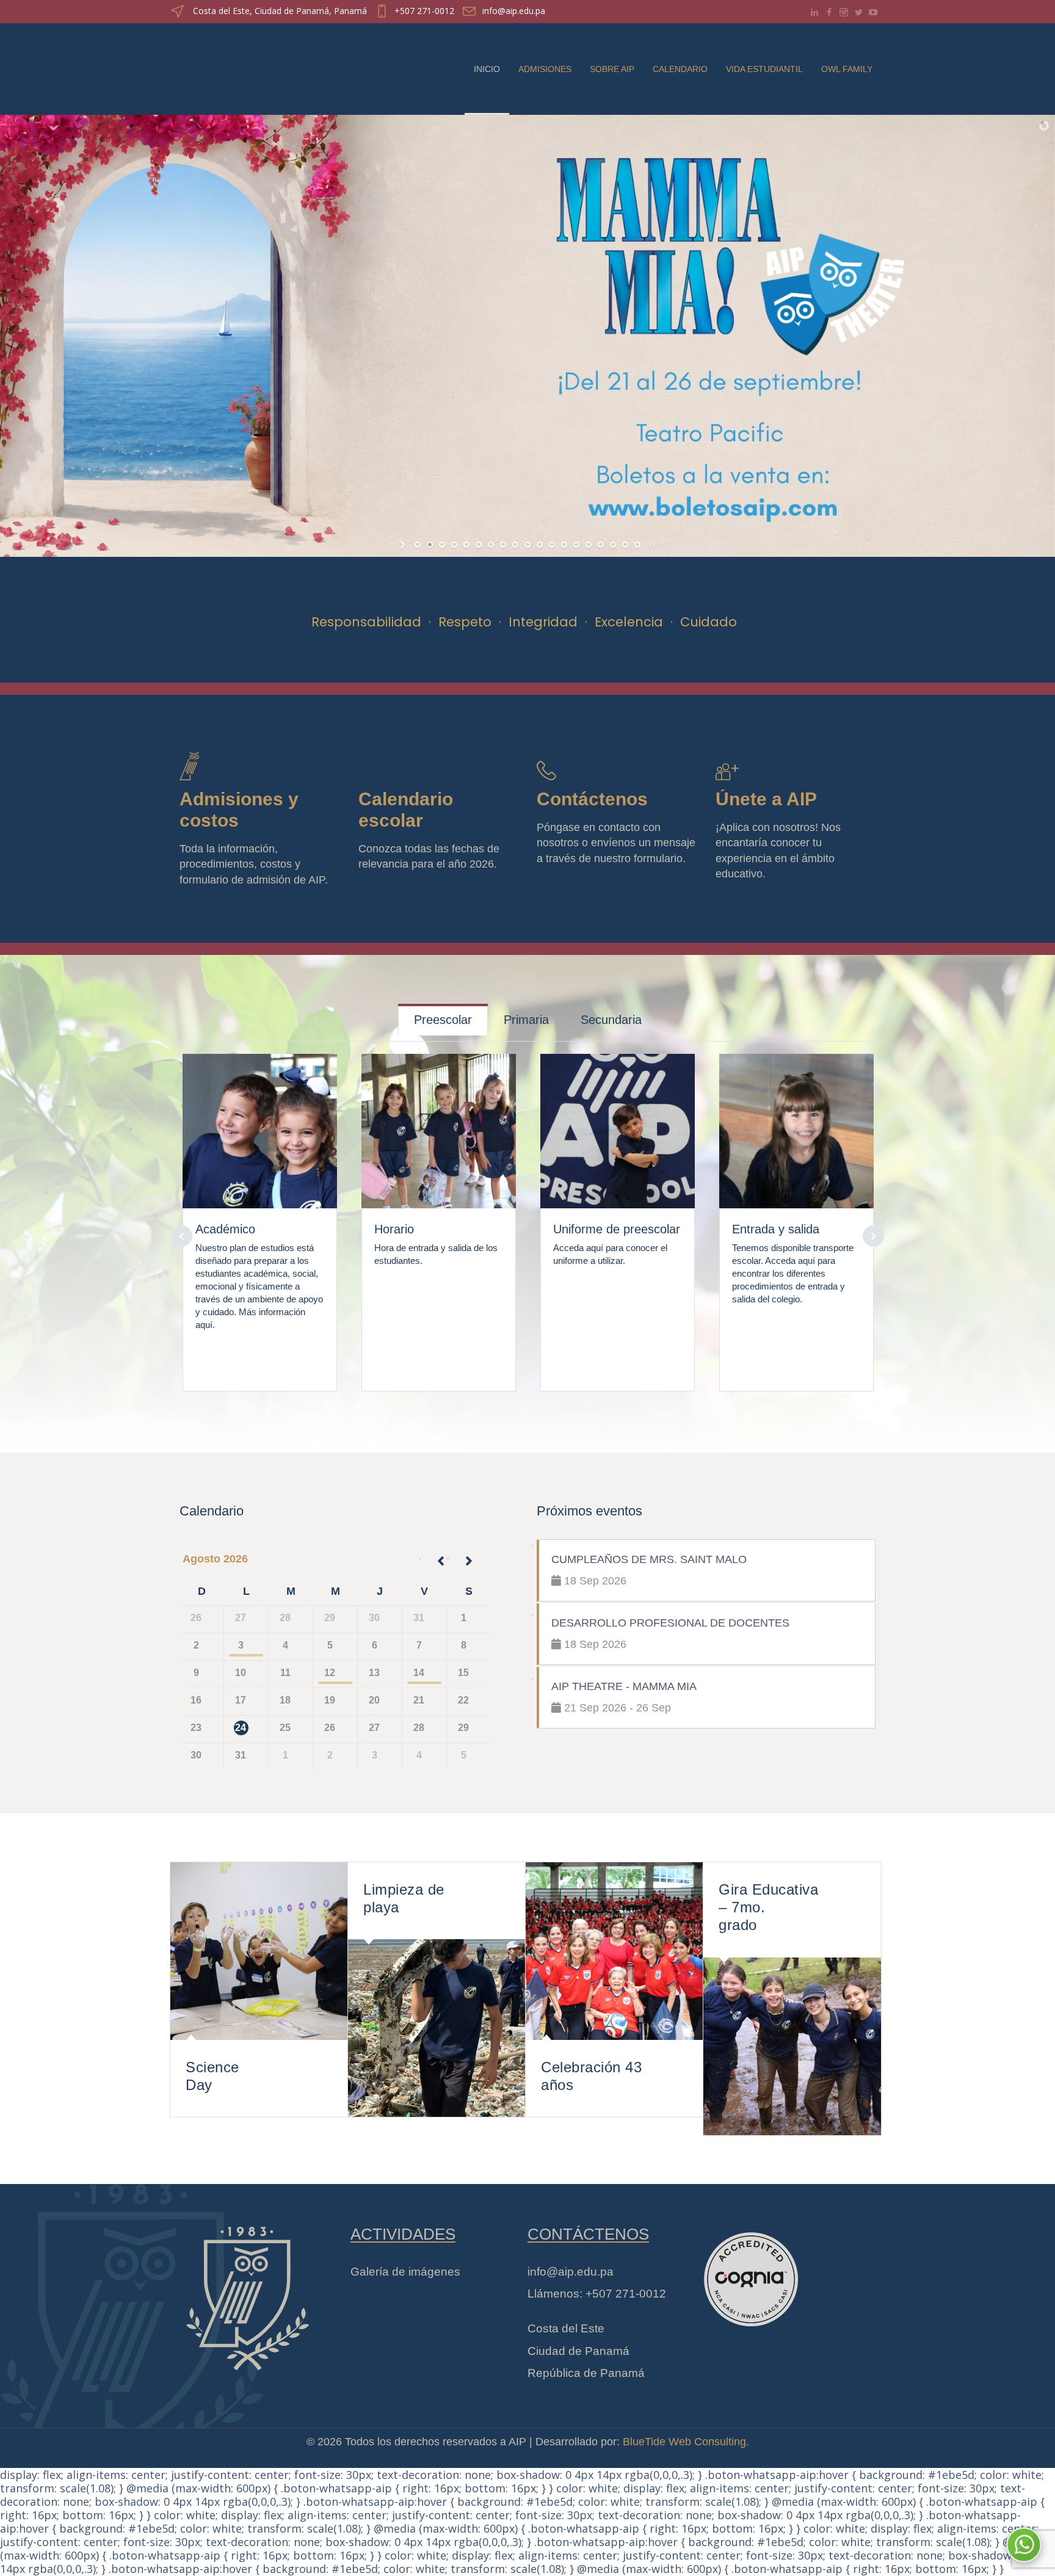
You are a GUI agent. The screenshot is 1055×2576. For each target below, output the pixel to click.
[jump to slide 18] (625, 545)
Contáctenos (592, 799)
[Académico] (260, 1123)
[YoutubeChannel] (873, 12)
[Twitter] (858, 12)
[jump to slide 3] (442, 545)
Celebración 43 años (591, 2076)
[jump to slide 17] (613, 545)
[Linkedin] (814, 12)
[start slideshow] (404, 545)
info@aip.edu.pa (514, 11)
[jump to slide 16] (601, 545)
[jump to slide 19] (637, 545)
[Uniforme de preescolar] (618, 1123)
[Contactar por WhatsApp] (1024, 2545)
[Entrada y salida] (797, 1123)
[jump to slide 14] (576, 545)
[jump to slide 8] (503, 545)
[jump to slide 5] (466, 545)
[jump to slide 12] (552, 545)
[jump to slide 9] (515, 545)
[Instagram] (844, 12)
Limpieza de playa (404, 1898)
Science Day (212, 2076)
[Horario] (439, 1123)
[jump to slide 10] (527, 545)
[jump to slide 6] (479, 545)
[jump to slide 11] (540, 545)
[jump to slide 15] (589, 545)
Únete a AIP (766, 799)
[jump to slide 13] (564, 545)
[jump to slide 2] (430, 545)
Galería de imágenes (405, 2272)
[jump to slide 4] (454, 545)
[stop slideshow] (651, 545)
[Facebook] (829, 12)
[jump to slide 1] (418, 545)
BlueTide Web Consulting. (686, 2442)
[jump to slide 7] (491, 545)
